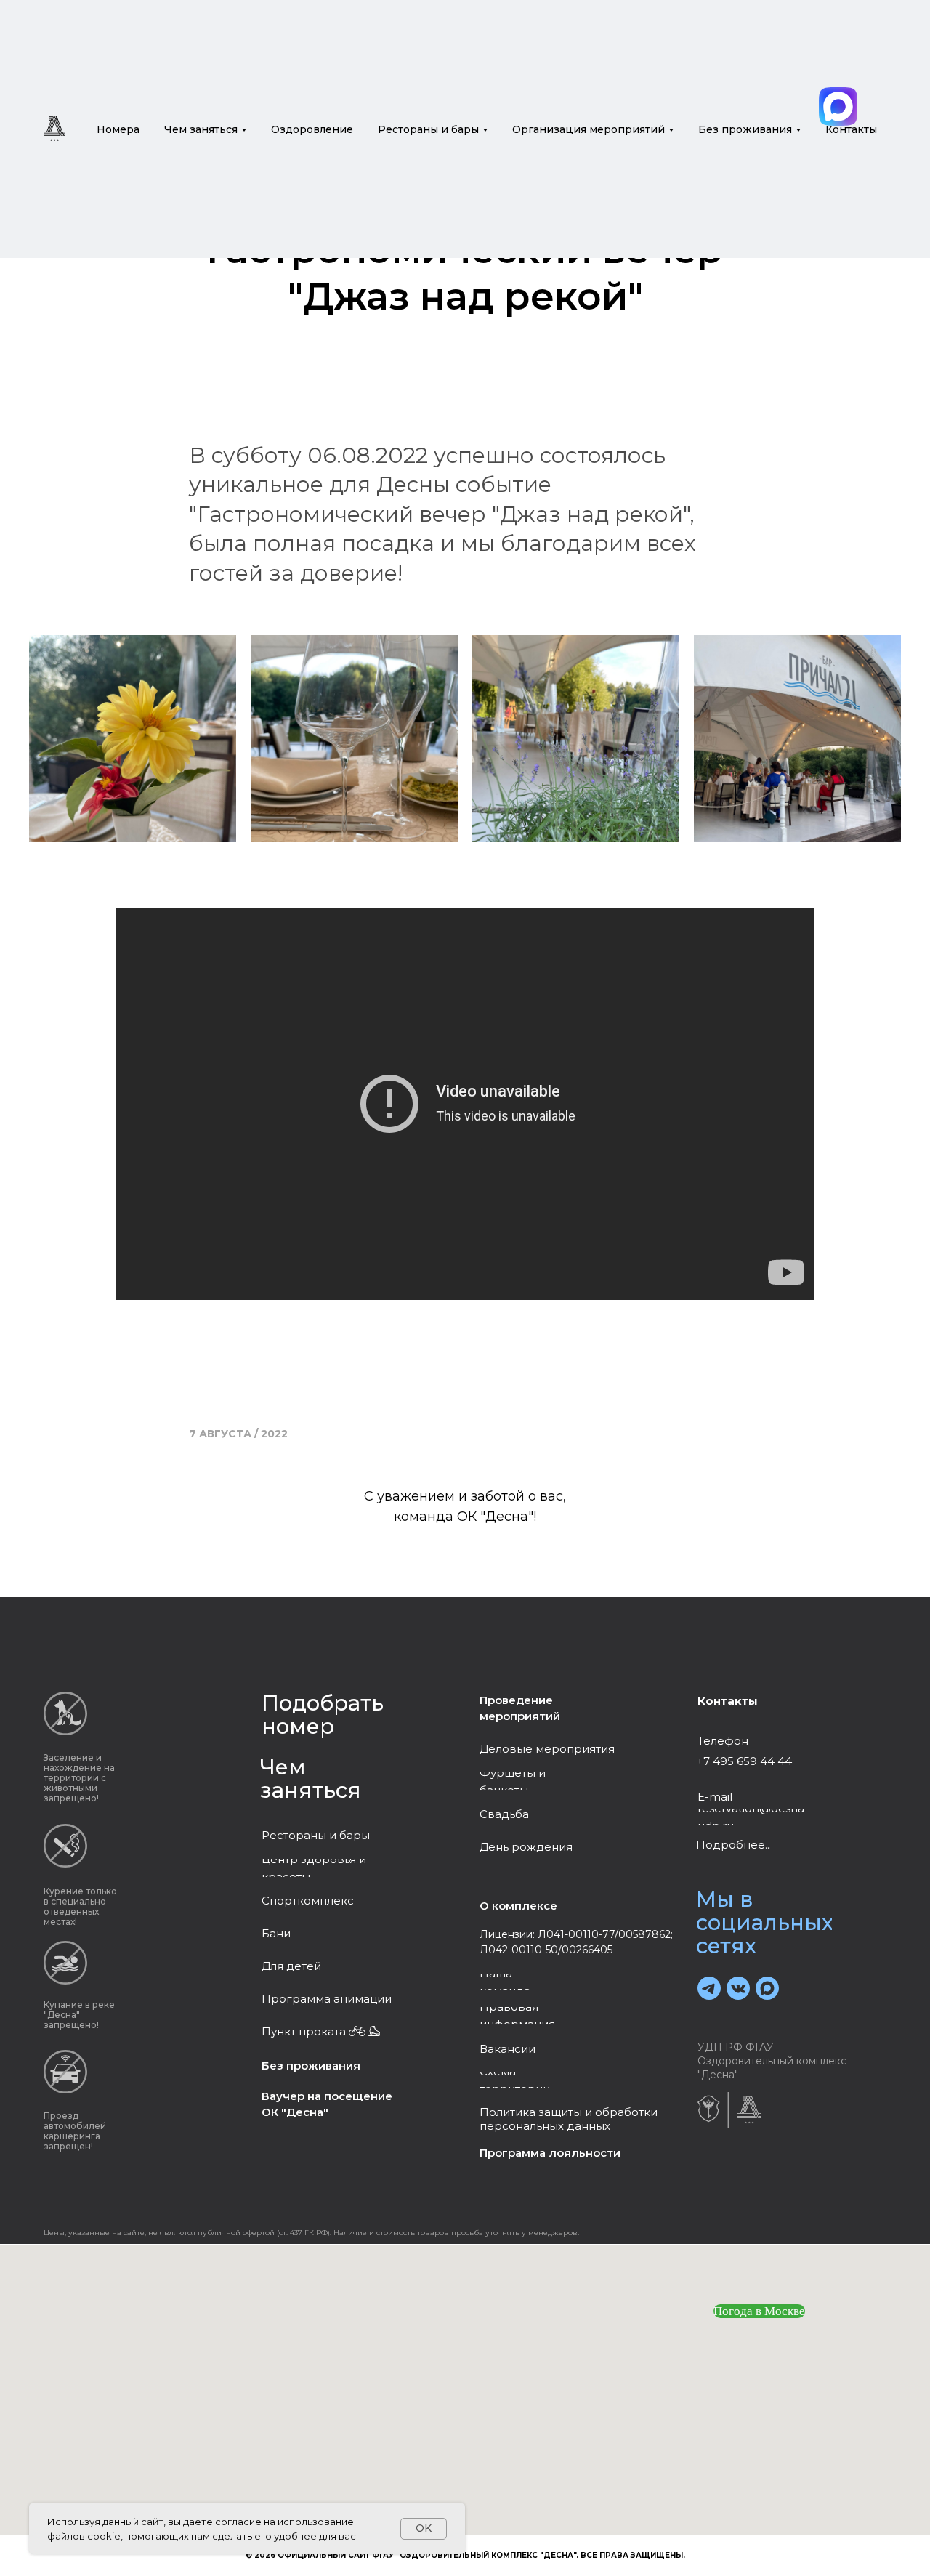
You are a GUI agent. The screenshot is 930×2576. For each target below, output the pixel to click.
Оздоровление (312, 129)
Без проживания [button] (745, 129)
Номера (118, 129)
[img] (838, 106)
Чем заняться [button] (201, 129)
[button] (327, 1999)
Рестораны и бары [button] (428, 129)
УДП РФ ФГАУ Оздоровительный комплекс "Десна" (772, 2061)
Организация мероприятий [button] (589, 129)
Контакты (851, 129)
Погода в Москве (759, 2311)
